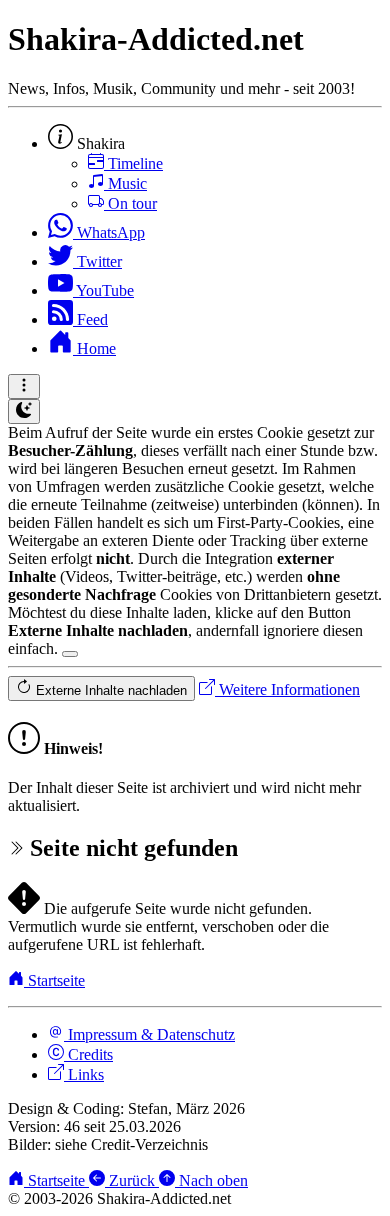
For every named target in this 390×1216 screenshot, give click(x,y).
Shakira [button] (99, 143)
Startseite (54, 980)
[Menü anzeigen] (24, 386)
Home (94, 348)
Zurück (132, 1180)
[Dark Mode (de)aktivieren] (24, 411)
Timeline (133, 163)
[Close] (70, 654)
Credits (88, 1054)
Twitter (97, 261)
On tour (130, 203)
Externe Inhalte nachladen (109, 690)
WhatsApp (109, 232)
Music (125, 183)
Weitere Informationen (287, 689)
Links (84, 1074)
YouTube (103, 290)
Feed (90, 319)
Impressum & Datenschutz (149, 1034)
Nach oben (211, 1180)
